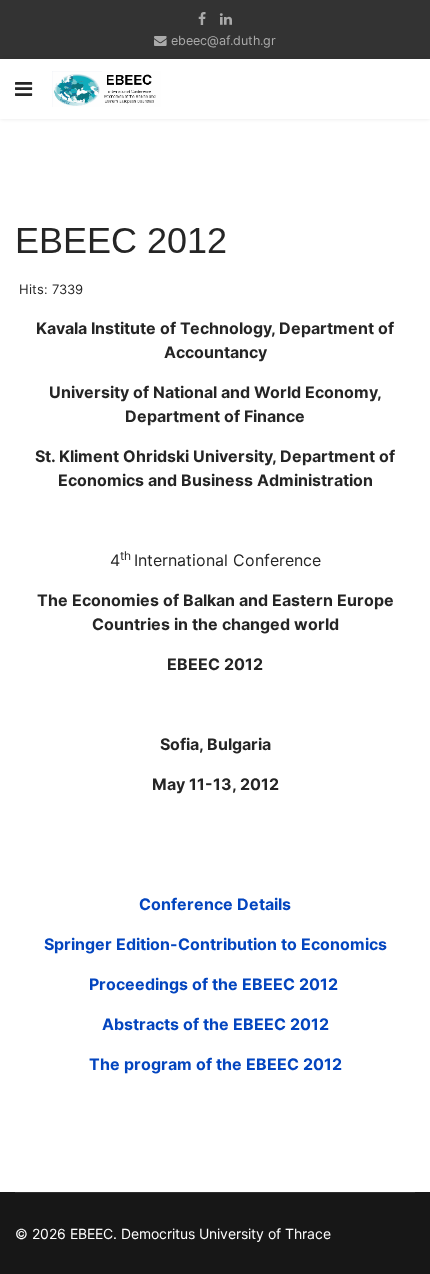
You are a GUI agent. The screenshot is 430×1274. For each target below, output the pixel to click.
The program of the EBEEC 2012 (215, 1064)
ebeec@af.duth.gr (223, 40)
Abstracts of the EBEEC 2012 (215, 1024)
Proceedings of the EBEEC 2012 (215, 984)
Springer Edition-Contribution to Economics (215, 944)
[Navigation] (23, 89)
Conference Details (215, 904)
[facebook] (202, 18)
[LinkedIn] (226, 18)
